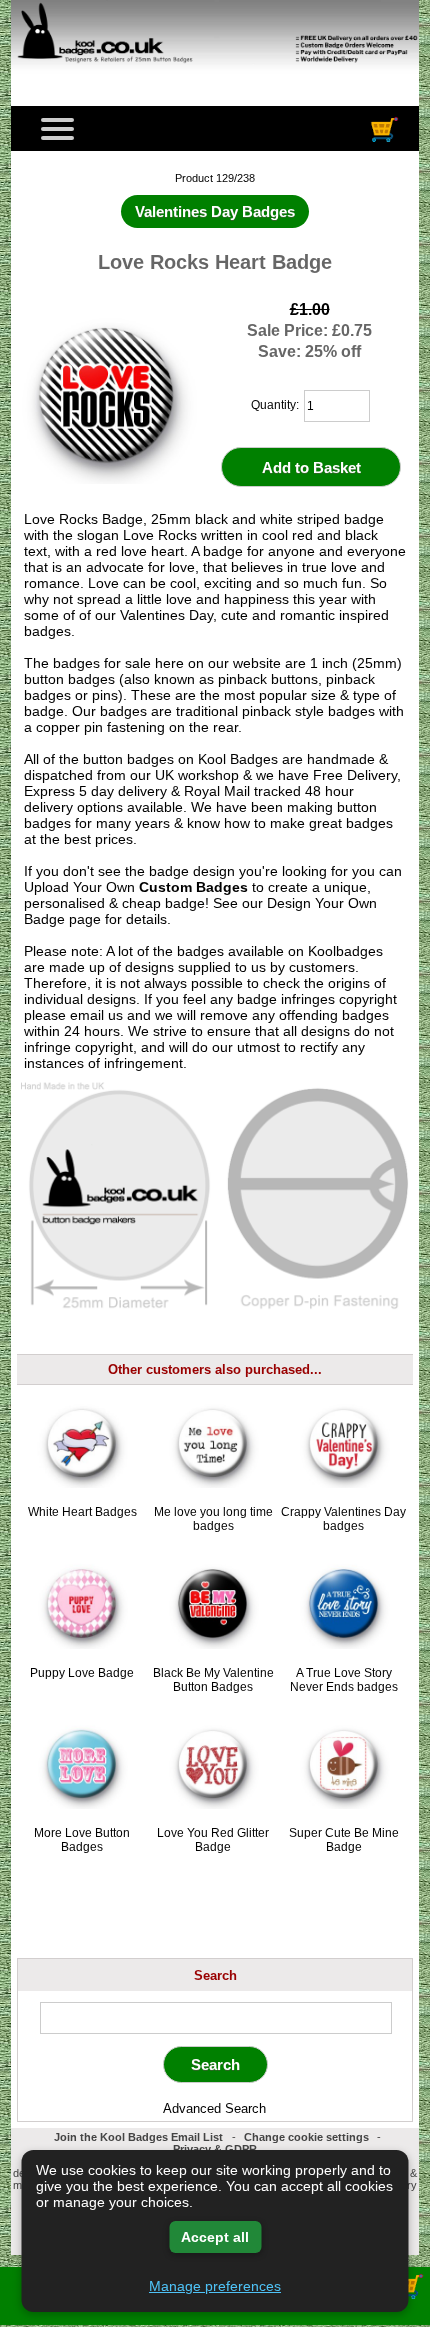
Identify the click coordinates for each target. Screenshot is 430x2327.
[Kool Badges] (215, 75)
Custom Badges (193, 887)
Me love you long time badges (213, 1519)
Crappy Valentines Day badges (343, 1519)
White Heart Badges (82, 1512)
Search (215, 1974)
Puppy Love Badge (82, 1673)
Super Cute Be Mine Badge (344, 1840)
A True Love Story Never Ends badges (344, 1680)
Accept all (215, 2237)
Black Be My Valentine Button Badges (213, 1680)
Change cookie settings (306, 2137)
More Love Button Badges (82, 1840)
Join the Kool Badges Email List (138, 2137)
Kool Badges (238, 759)
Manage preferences (215, 2286)
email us (96, 1015)
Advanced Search (214, 2108)
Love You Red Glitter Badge (213, 1840)
